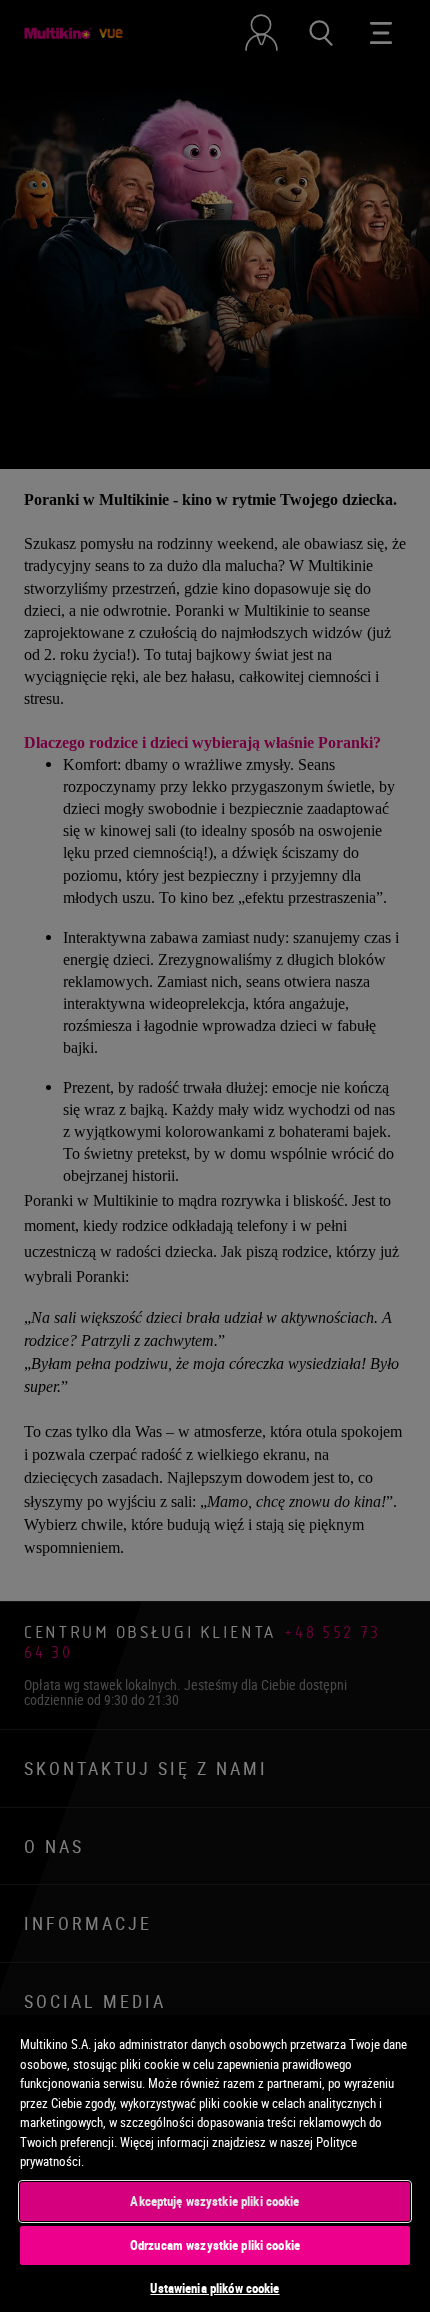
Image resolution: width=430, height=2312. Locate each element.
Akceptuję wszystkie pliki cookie (214, 2201)
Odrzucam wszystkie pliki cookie (215, 2245)
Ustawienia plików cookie (214, 2288)
